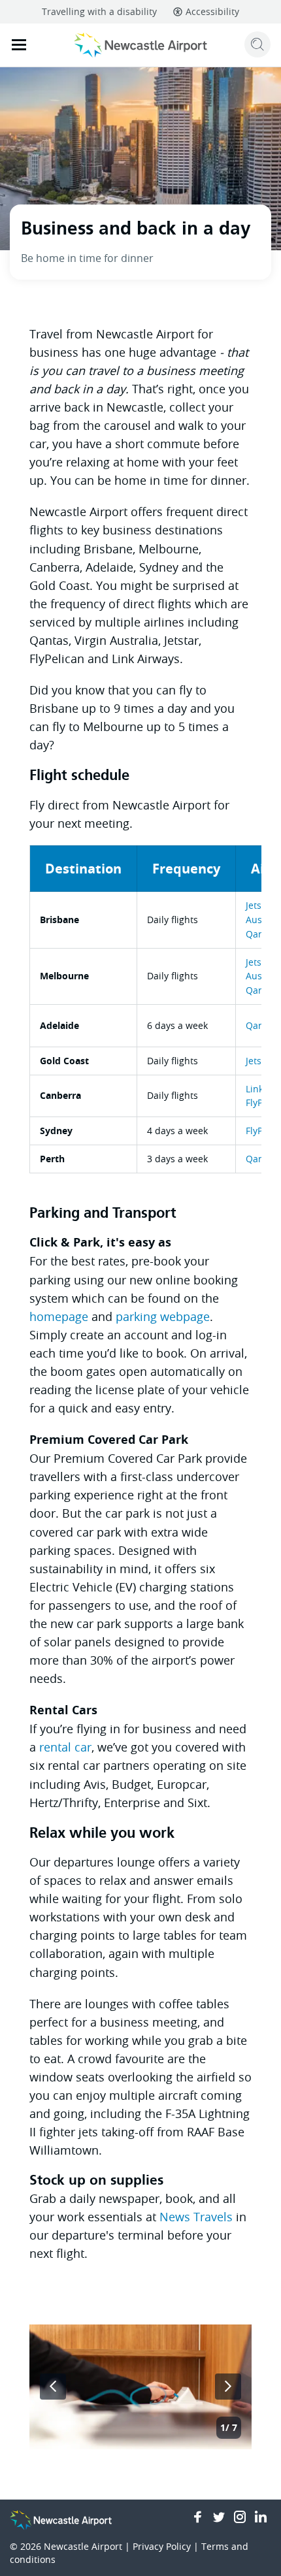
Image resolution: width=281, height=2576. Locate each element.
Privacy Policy (162, 2546)
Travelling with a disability (99, 11)
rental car (65, 1747)
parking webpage (163, 1316)
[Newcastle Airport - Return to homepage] (141, 45)
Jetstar (260, 905)
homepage (59, 1316)
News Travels (196, 2217)
